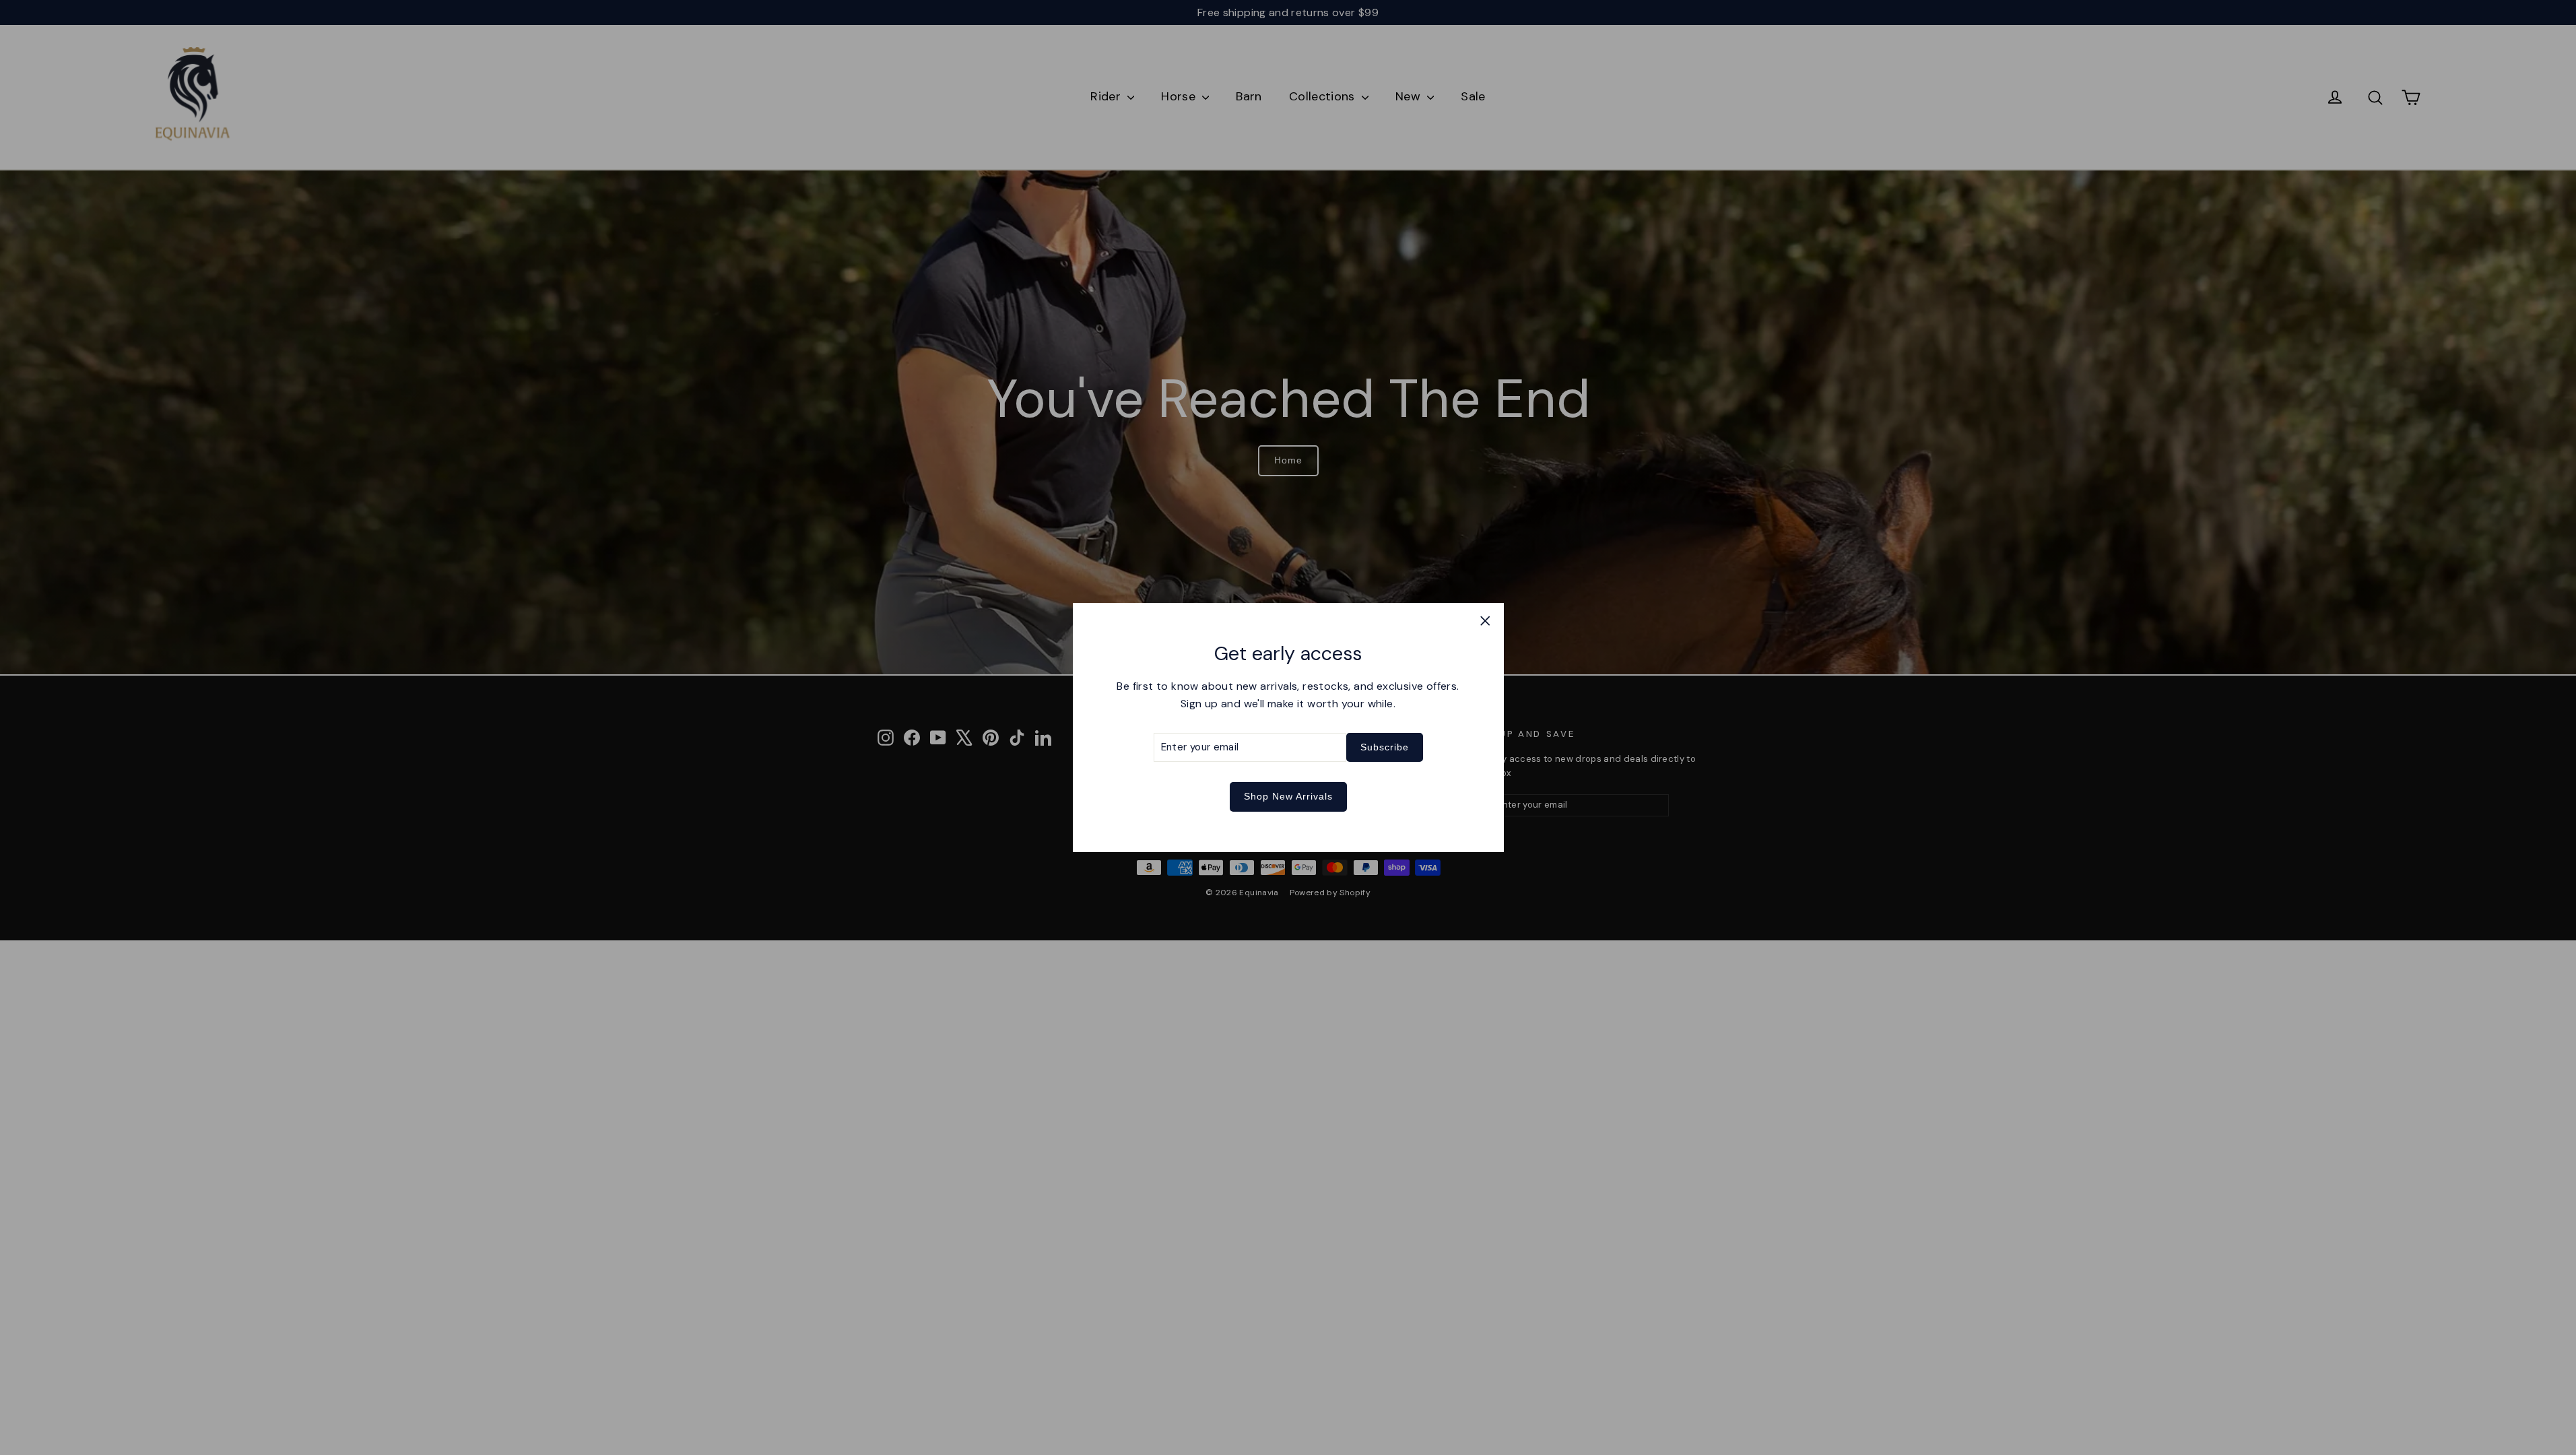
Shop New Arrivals (1288, 796)
